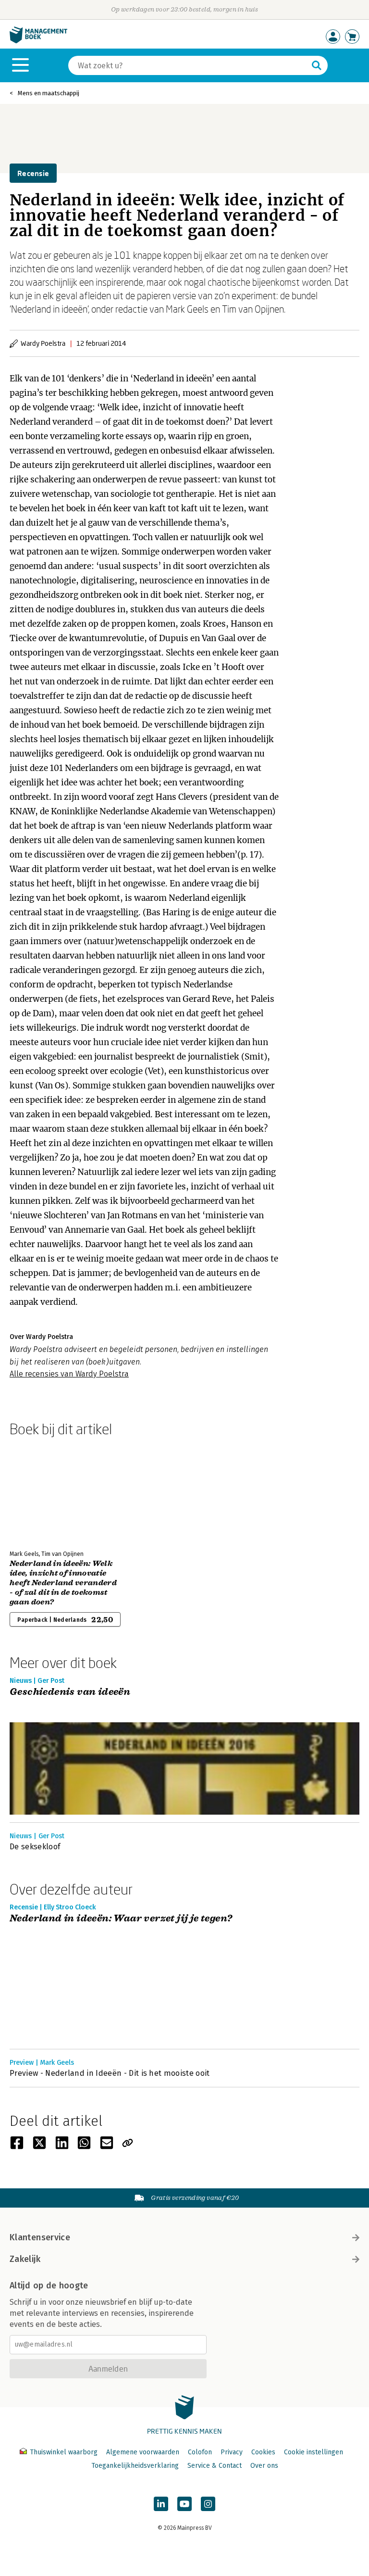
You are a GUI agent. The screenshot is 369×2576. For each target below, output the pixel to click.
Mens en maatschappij (49, 93)
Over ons (264, 2466)
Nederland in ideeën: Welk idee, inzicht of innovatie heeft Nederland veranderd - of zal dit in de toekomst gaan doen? (63, 1583)
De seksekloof (35, 1847)
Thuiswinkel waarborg (64, 2452)
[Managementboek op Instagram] (208, 2504)
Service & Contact (215, 2466)
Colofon (200, 2452)
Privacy (232, 2452)
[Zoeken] (317, 65)
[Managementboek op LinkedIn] (161, 2504)
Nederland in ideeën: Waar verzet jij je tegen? (121, 1919)
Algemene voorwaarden (143, 2452)
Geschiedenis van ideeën (70, 1692)
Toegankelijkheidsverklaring (135, 2466)
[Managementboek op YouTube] (184, 2504)
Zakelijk (25, 2259)
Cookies (263, 2452)
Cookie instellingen (314, 2452)
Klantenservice (40, 2237)
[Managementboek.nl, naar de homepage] (38, 41)
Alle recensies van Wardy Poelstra (69, 1374)
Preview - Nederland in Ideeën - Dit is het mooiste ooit (110, 2073)
